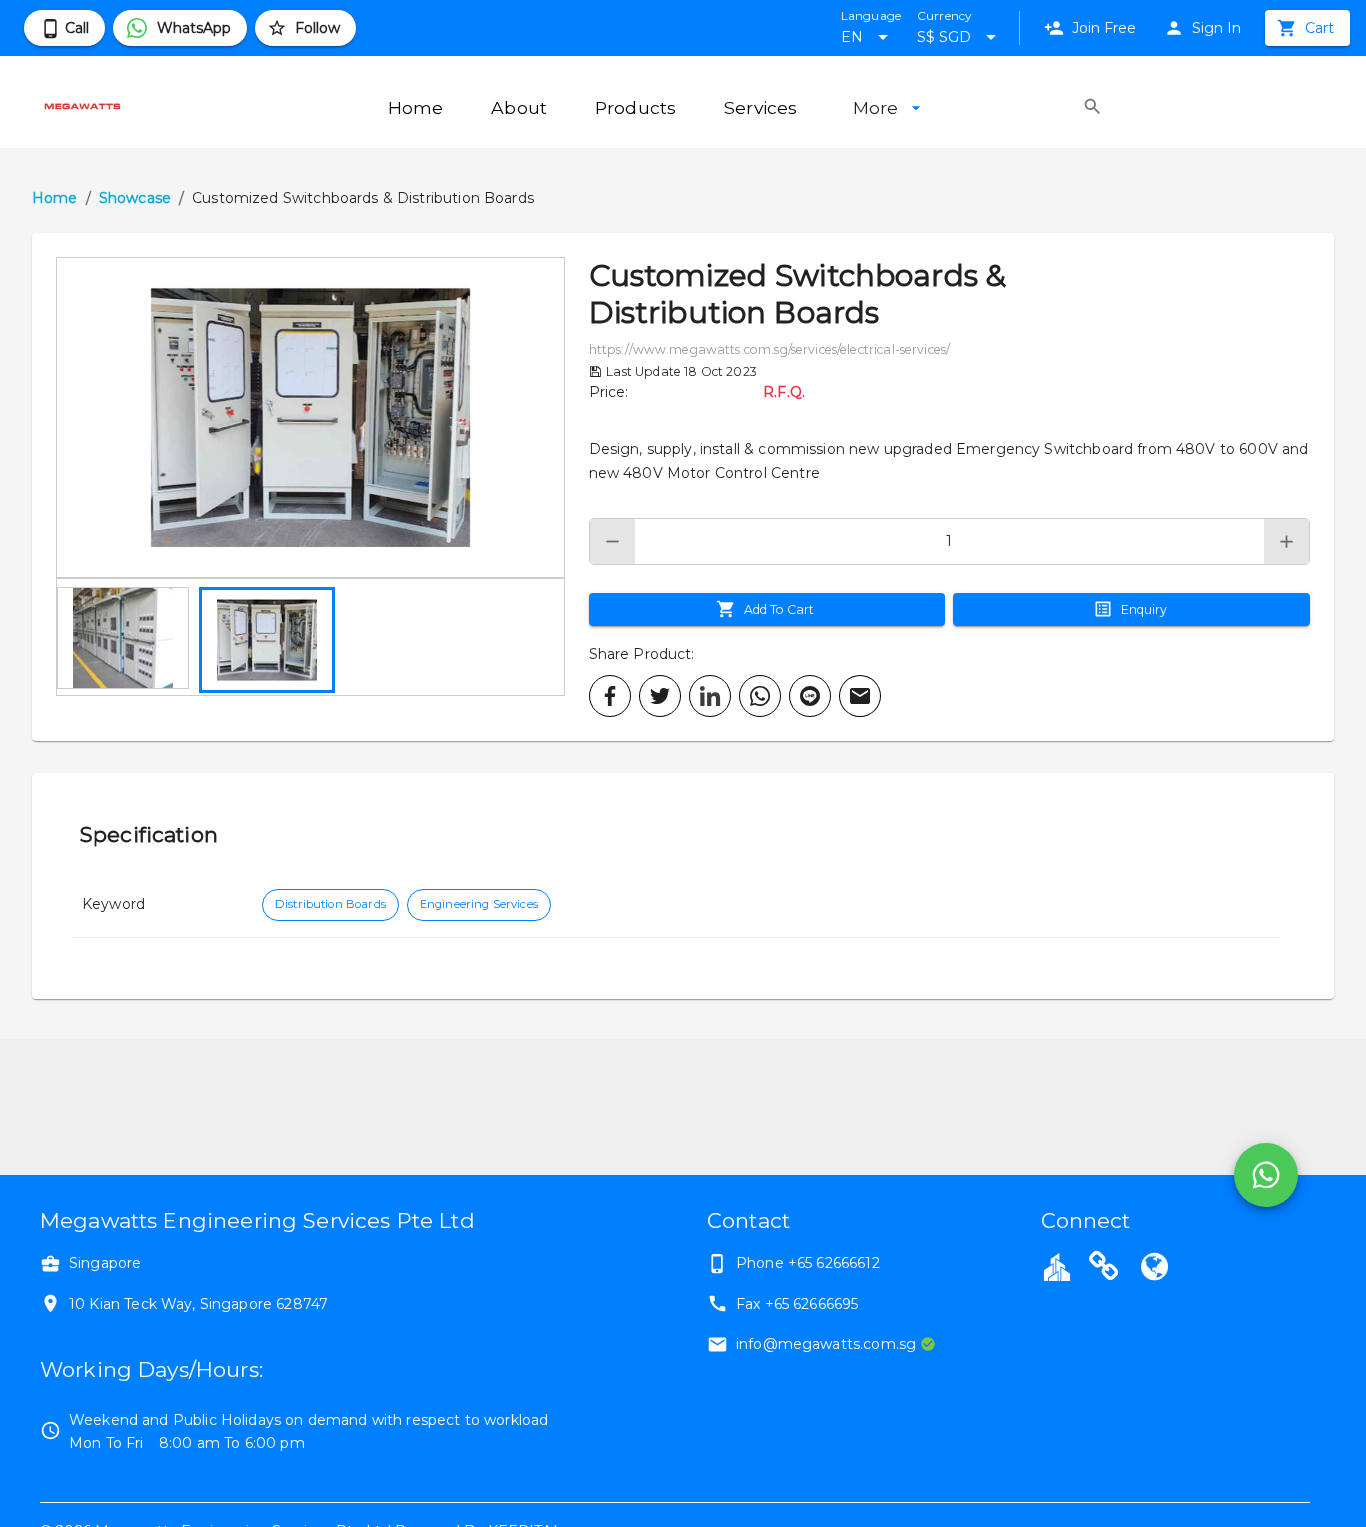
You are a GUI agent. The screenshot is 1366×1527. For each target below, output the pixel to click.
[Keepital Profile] (1057, 1266)
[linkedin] (710, 696)
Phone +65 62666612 (808, 1263)
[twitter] (660, 696)
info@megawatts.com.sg (826, 1344)
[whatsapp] (760, 696)
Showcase (135, 198)
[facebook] (610, 696)
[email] (860, 696)
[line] (810, 696)
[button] (310, 417)
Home (55, 198)
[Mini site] (1154, 1269)
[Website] (1104, 1269)
